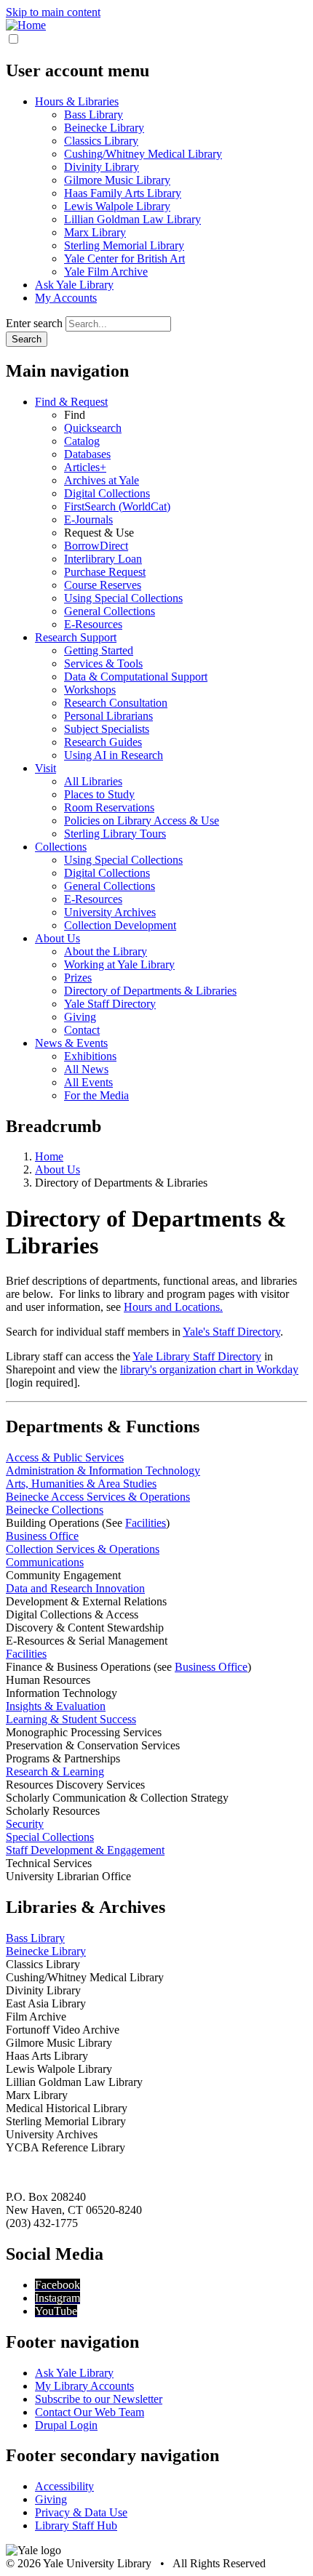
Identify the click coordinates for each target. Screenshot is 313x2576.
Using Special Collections (123, 598)
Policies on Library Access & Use (142, 820)
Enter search (34, 323)
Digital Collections (107, 493)
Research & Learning (55, 1771)
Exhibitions (90, 1056)
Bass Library (94, 115)
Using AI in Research (114, 755)
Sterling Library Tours (115, 834)
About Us (58, 938)
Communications (45, 1562)
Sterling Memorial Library (124, 245)
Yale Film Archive (106, 272)
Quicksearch (93, 428)
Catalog (82, 441)
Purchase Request (105, 572)
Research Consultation (116, 703)
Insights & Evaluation (56, 1706)
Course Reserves (103, 585)
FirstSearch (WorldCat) (117, 506)
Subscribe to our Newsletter (99, 2399)
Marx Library (95, 232)
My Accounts (66, 298)
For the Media (96, 1095)
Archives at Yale (102, 480)
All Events (88, 1082)
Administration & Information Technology (103, 1470)
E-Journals (88, 519)
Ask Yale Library (74, 285)
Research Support (76, 637)
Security (25, 1824)
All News (86, 1069)
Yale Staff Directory (110, 1004)
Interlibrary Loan (103, 559)
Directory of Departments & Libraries (150, 991)
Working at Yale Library (119, 964)
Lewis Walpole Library (117, 206)
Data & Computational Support (136, 677)
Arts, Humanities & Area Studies (81, 1484)
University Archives (110, 912)
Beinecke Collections (55, 1510)
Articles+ (85, 467)
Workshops (90, 690)
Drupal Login (66, 2425)
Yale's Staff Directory (231, 1332)
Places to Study (99, 794)
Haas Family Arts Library (123, 193)
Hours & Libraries (77, 101)
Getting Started (99, 650)
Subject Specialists (107, 729)
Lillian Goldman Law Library (132, 219)
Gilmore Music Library (117, 180)
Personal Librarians (108, 716)
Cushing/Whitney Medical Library (143, 154)
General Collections (110, 611)
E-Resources (93, 624)
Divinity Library (102, 167)
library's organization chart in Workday (209, 1369)
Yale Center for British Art (124, 258)
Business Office (42, 1536)
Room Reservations (109, 807)
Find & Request (71, 402)
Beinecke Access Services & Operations (98, 1497)
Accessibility (64, 2486)
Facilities (146, 1523)
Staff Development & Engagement (85, 1850)
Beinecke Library (104, 128)
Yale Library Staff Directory (197, 1356)
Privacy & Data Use (81, 2512)
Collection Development (120, 925)
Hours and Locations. (173, 1307)
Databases (87, 454)
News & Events (71, 1043)
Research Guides (103, 742)
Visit (45, 768)
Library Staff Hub (76, 2525)
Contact (82, 1030)
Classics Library (101, 141)
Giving (80, 1017)
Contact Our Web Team (90, 2412)
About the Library (106, 951)
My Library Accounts (84, 2386)
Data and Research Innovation (75, 1588)
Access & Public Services (65, 1457)
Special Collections (50, 1837)
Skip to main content (53, 12)
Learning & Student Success (71, 1719)
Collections (61, 847)
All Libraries (93, 781)
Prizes (78, 978)
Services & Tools (103, 663)
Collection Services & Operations (83, 1549)
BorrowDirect (96, 546)
